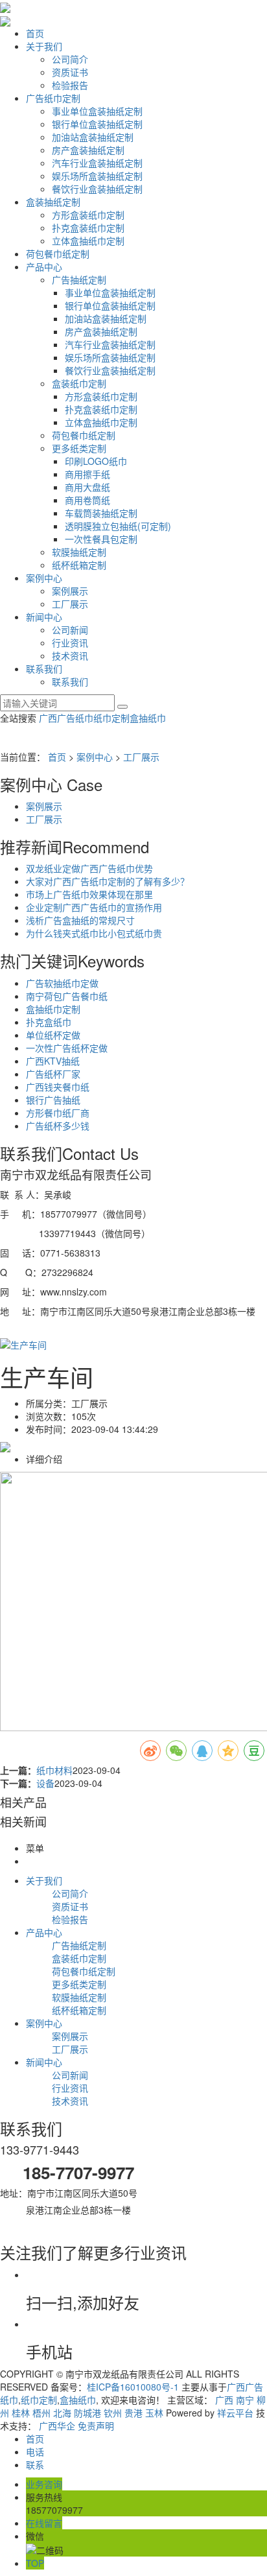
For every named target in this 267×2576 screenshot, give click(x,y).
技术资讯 (70, 656)
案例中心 (44, 578)
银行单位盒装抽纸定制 (97, 124)
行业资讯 (70, 643)
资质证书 (70, 72)
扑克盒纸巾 (49, 1022)
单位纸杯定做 (53, 1035)
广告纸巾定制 (53, 98)
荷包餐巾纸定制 (58, 254)
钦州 (113, 2413)
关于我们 (44, 46)
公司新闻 (70, 630)
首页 (35, 33)
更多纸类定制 (79, 448)
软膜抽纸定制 (79, 552)
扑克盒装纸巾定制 (88, 228)
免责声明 (96, 2426)
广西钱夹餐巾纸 (58, 1087)
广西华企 (57, 2426)
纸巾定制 (111, 718)
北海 (62, 2413)
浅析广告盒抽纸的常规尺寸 (80, 920)
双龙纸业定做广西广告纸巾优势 (89, 868)
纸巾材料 (54, 1770)
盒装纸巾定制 (79, 383)
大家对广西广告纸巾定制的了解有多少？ (108, 881)
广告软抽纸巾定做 (62, 983)
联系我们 (44, 668)
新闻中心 (44, 617)
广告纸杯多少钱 (58, 1126)
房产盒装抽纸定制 (88, 150)
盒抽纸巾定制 (53, 1009)
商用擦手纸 (87, 474)
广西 (224, 2400)
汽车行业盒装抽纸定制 (97, 163)
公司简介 (70, 59)
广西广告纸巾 (66, 718)
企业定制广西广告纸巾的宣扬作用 (94, 907)
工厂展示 (70, 604)
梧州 (41, 2413)
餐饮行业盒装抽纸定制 (97, 189)
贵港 (133, 2413)
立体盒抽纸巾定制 (88, 241)
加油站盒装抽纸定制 (93, 137)
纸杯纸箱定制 (79, 565)
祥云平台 (235, 2413)
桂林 (21, 2413)
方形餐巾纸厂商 (58, 1113)
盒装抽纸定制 (53, 202)
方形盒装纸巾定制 (88, 215)
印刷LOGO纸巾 (96, 461)
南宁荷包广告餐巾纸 (67, 996)
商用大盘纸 (87, 487)
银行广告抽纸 (53, 1100)
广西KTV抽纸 (53, 1061)
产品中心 (44, 266)
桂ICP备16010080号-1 (133, 2387)
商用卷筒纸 (87, 500)
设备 (45, 1783)
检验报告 (70, 85)
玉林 (154, 2413)
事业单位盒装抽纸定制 (97, 111)
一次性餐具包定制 (101, 539)
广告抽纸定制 (79, 279)
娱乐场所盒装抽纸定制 (97, 176)
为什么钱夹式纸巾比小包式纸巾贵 (94, 933)
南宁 (245, 2400)
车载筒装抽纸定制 (101, 513)
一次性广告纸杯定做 (67, 1048)
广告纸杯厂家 (53, 1074)
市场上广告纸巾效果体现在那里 (89, 894)
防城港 (87, 2413)
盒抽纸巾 (148, 718)
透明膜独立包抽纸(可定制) (118, 526)
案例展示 (70, 591)
